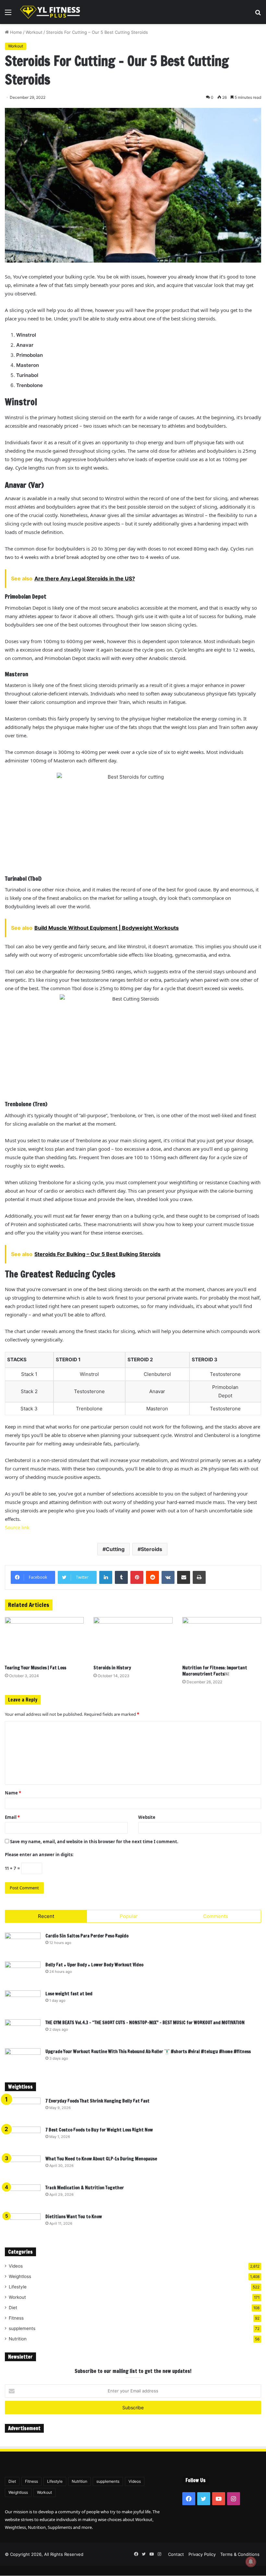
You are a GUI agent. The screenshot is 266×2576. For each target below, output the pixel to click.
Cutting (115, 1549)
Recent (46, 1916)
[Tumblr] (121, 1577)
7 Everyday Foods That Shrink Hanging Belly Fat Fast (97, 2101)
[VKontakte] (168, 1577)
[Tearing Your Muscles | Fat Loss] (44, 1639)
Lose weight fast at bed (69, 1994)
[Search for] (258, 14)
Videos (16, 2266)
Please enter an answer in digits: (39, 1855)
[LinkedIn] (106, 1577)
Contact (176, 2554)
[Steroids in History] (133, 1639)
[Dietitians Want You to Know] (23, 2226)
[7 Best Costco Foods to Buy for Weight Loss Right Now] (23, 2139)
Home (15, 32)
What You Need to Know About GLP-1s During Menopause (101, 2159)
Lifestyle (18, 2287)
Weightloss (20, 2276)
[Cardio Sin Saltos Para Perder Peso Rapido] (23, 1945)
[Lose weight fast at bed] (23, 2003)
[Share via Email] (184, 1577)
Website (147, 1817)
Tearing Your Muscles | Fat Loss (36, 1668)
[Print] (199, 1577)
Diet (13, 2308)
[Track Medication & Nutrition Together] (23, 2197)
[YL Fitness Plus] (50, 12)
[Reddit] (152, 1577)
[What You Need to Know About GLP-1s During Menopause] (23, 2168)
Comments (216, 1916)
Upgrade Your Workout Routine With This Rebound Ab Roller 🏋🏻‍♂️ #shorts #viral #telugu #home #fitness (148, 2052)
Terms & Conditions (240, 2554)
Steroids (151, 1549)
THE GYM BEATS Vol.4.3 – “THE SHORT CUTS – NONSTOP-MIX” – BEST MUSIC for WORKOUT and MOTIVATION (145, 2023)
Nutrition (18, 2339)
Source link (17, 1527)
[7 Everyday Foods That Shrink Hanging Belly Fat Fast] (23, 2110)
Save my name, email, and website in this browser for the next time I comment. (94, 1842)
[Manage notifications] (251, 2562)
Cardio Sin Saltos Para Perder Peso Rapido (87, 1936)
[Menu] (8, 14)
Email (12, 1817)
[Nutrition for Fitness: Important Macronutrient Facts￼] (222, 1639)
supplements (22, 2328)
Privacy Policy (202, 2554)
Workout (34, 32)
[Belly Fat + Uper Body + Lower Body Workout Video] (23, 1974)
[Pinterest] (137, 1577)
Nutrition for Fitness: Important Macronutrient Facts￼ (215, 1671)
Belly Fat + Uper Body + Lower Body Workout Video (94, 1965)
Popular (129, 1916)
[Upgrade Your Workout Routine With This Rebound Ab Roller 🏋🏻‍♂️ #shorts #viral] (23, 2060)
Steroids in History (112, 1668)
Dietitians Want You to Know (74, 2217)
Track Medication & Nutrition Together (85, 2188)
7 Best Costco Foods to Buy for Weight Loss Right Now (99, 2130)
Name (13, 1793)
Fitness (16, 2318)
